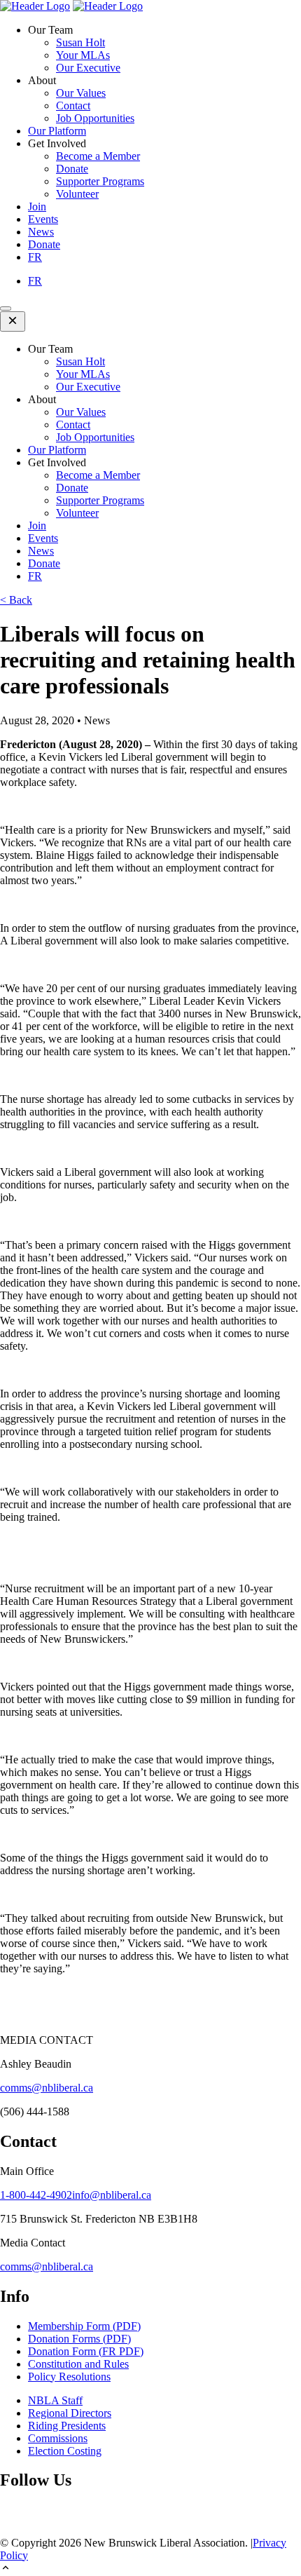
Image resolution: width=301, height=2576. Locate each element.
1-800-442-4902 (36, 2195)
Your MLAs (83, 55)
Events (43, 219)
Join (37, 206)
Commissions (58, 2438)
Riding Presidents (67, 2426)
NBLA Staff (55, 2400)
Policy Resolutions (69, 2377)
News (41, 232)
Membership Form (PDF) (84, 2326)
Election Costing (65, 2451)
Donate (72, 169)
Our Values (81, 93)
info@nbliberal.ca (112, 2195)
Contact (73, 106)
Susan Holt (80, 42)
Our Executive (88, 68)
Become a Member (98, 156)
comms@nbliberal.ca (47, 2088)
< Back (16, 600)
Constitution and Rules (78, 2364)
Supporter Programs (100, 181)
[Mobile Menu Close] (13, 321)
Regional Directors (70, 2413)
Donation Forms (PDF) (79, 2339)
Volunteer (77, 194)
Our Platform (57, 131)
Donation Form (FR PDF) (86, 2351)
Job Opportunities (95, 118)
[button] (150, 2569)
